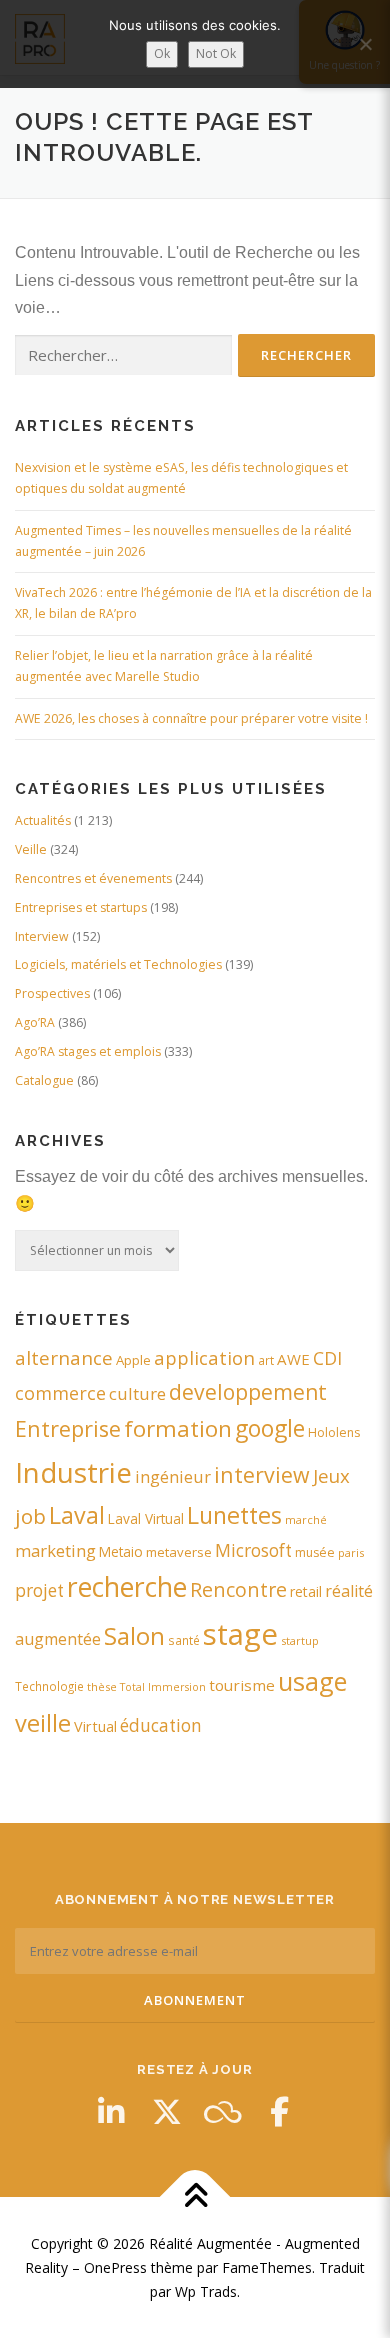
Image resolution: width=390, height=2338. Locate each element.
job (30, 1516)
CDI (327, 1358)
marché (306, 1519)
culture (137, 1393)
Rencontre (238, 1589)
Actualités (43, 820)
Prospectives (52, 993)
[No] (365, 44)
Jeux (331, 1475)
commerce (60, 1393)
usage (312, 1681)
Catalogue (44, 1080)
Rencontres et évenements (93, 878)
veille (43, 1723)
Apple (133, 1360)
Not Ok (216, 53)
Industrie (73, 1472)
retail (306, 1591)
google (270, 1428)
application (204, 1357)
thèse (102, 1686)
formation (178, 1428)
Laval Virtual (146, 1518)
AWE (293, 1359)
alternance (64, 1358)
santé (184, 1640)
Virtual (95, 1726)
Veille (31, 849)
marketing (55, 1550)
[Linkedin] (111, 2112)
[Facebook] (279, 2112)
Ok (162, 53)
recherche (127, 1587)
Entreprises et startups (81, 907)
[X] (167, 2112)
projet (39, 1590)
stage (240, 1634)
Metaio (121, 1551)
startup (300, 1640)
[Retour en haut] (195, 2197)
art (266, 1360)
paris (351, 1552)
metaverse (179, 1552)
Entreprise (68, 1428)
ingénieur (173, 1476)
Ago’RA (35, 1022)
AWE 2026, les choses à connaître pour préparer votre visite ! (191, 718)
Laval (77, 1515)
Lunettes (234, 1515)
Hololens (334, 1432)
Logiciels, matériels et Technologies (118, 964)
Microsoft (253, 1550)
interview (262, 1474)
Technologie (49, 1686)
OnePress (115, 2267)
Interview (42, 936)
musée (315, 1552)
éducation (161, 1725)
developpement (248, 1391)
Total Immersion (163, 1687)
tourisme (242, 1685)
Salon (134, 1635)
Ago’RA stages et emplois (88, 1051)
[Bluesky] (223, 2112)
